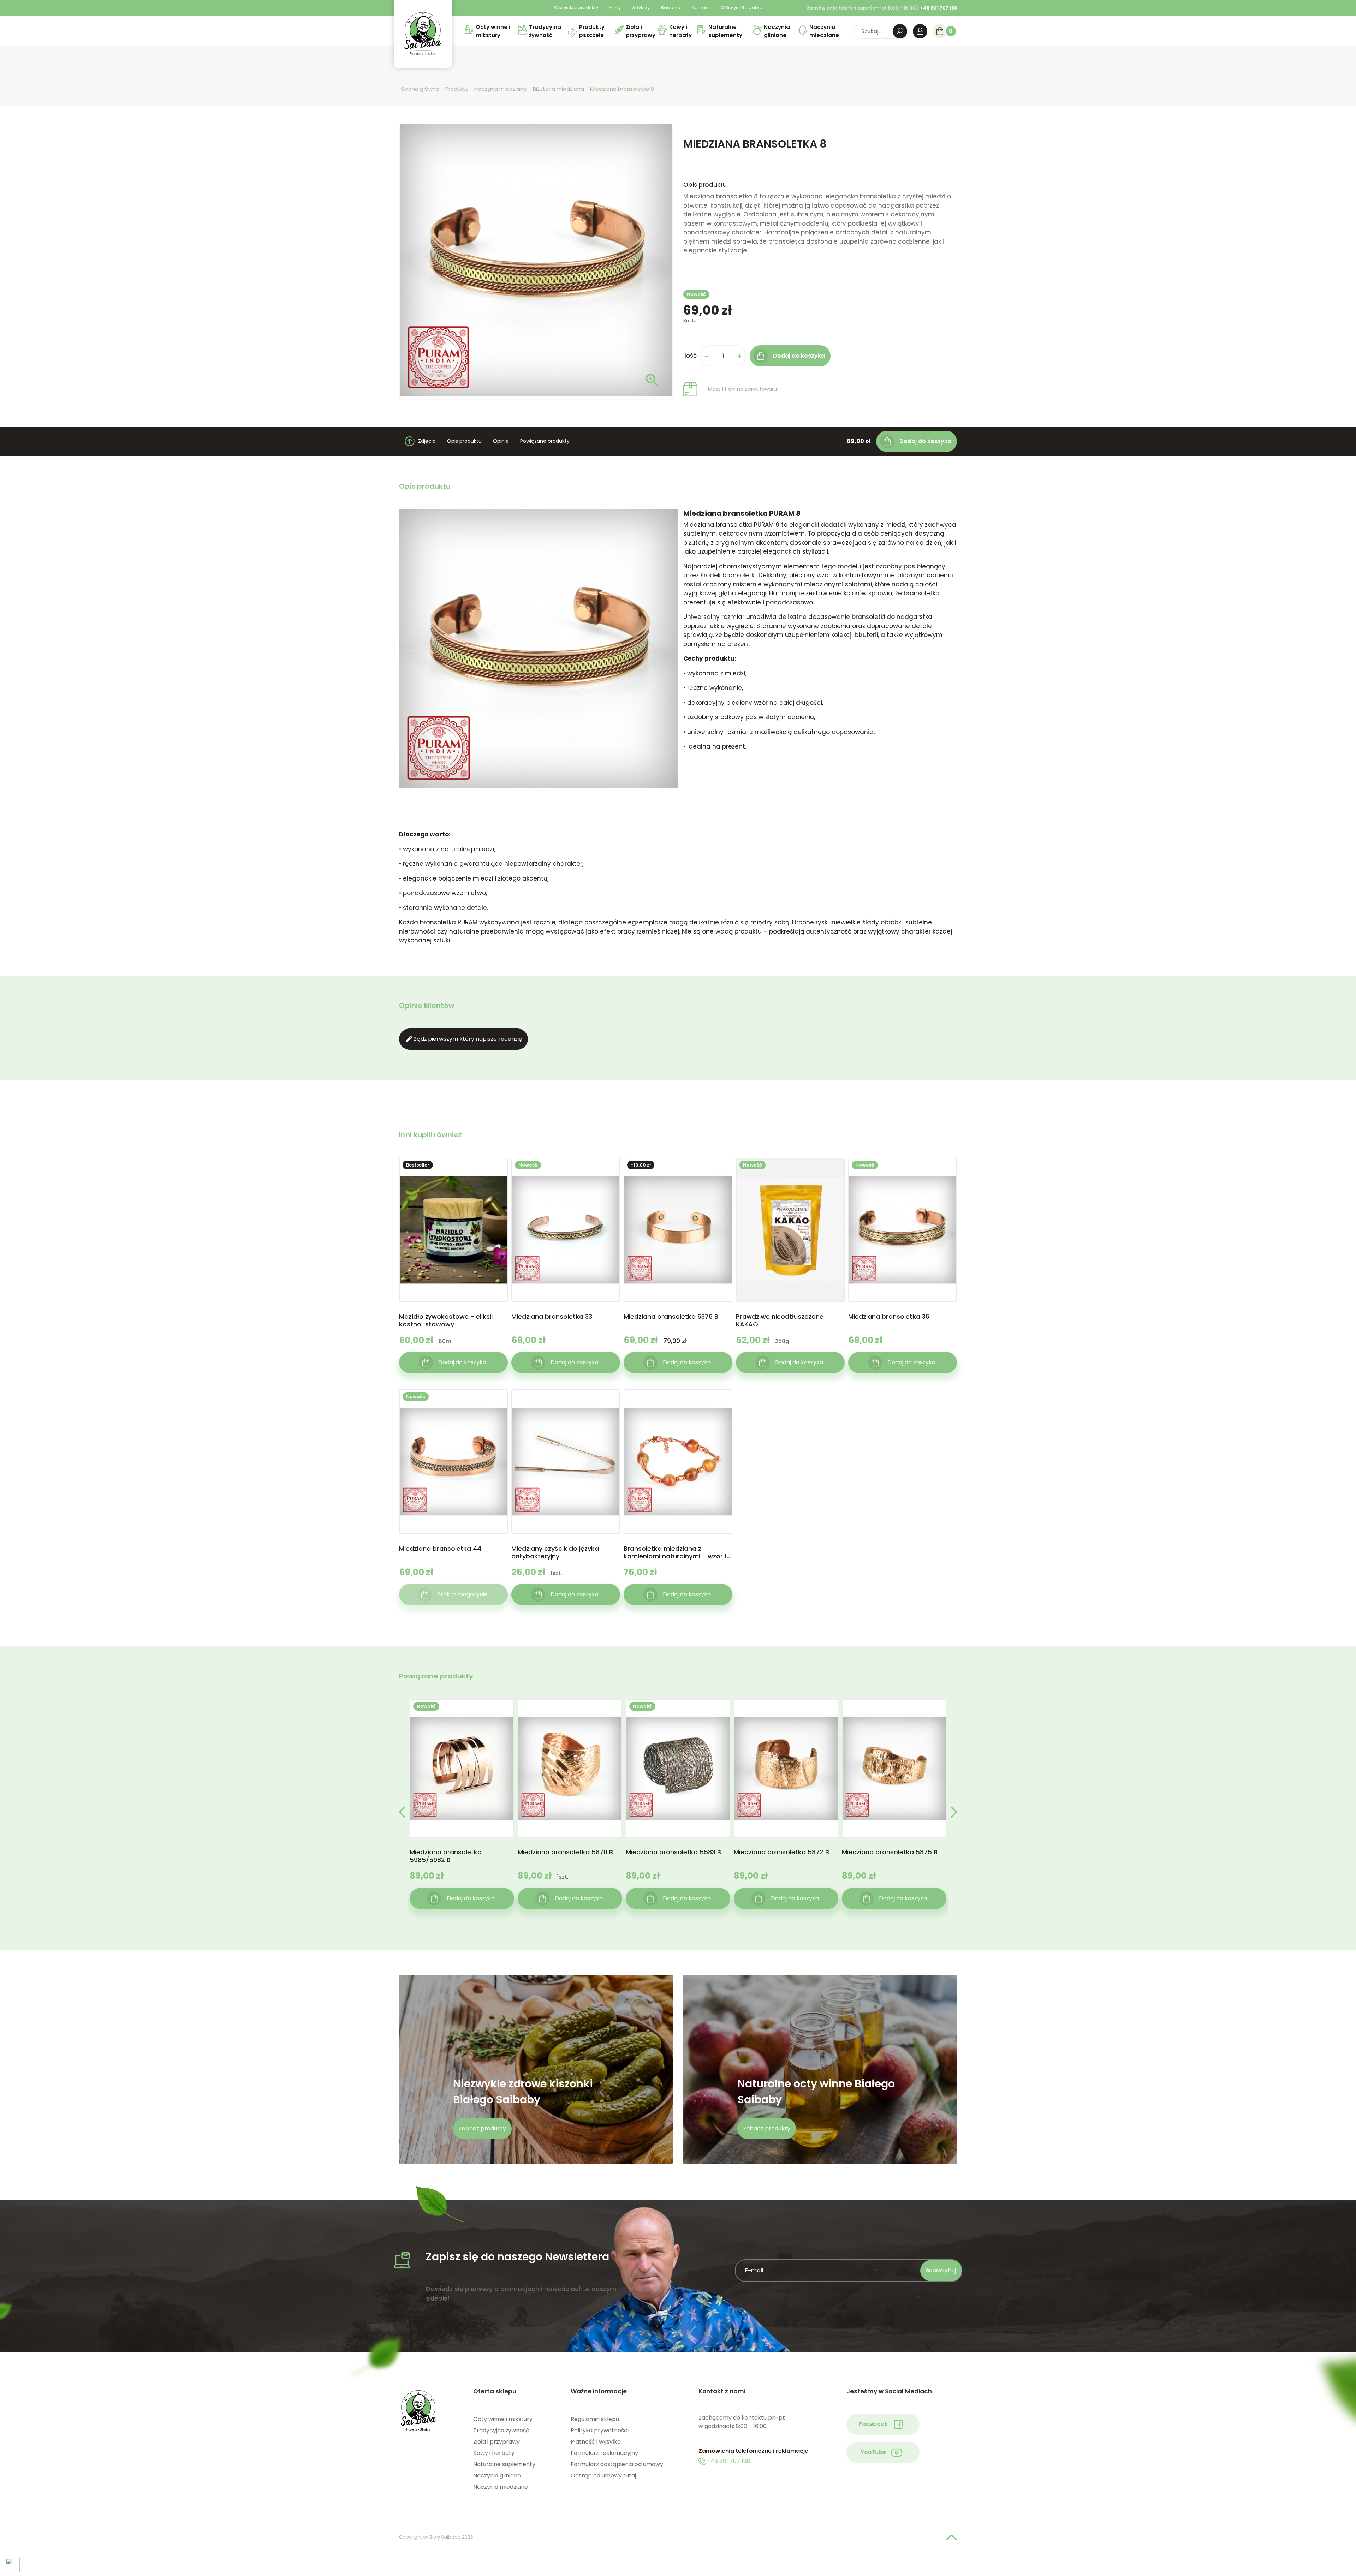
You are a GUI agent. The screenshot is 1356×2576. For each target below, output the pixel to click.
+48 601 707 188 (728, 2461)
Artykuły (641, 8)
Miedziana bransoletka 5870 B (565, 1852)
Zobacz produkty (482, 2128)
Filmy (615, 8)
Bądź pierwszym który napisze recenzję (463, 1039)
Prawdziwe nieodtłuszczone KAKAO (780, 1320)
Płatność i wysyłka (596, 2442)
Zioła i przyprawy (496, 2442)
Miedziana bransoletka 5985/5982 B (446, 1856)
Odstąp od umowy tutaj (603, 2476)
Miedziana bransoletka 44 (440, 1549)
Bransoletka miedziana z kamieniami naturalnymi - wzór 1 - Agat (678, 1552)
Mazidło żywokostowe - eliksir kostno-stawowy (446, 1320)
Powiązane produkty (545, 441)
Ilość (690, 356)
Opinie (501, 441)
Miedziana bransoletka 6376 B (671, 1317)
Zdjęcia (427, 441)
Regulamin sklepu (595, 2419)
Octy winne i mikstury (503, 2419)
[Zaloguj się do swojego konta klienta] (920, 31)
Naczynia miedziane (501, 2487)
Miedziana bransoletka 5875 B (890, 1852)
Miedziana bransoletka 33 (552, 1317)
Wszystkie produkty (576, 8)
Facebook (873, 2424)
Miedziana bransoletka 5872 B (781, 1852)
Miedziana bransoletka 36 (889, 1317)
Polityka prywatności (600, 2430)
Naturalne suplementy (504, 2464)
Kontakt (700, 8)
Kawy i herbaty (494, 2453)
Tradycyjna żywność (501, 2430)
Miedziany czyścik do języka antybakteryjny (555, 1552)
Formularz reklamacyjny (604, 2453)
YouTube (873, 2452)
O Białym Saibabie (741, 8)
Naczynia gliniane (497, 2476)
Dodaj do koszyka (925, 441)
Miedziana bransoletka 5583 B (673, 1852)
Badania (671, 8)
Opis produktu (464, 441)
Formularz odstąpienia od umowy (617, 2464)
